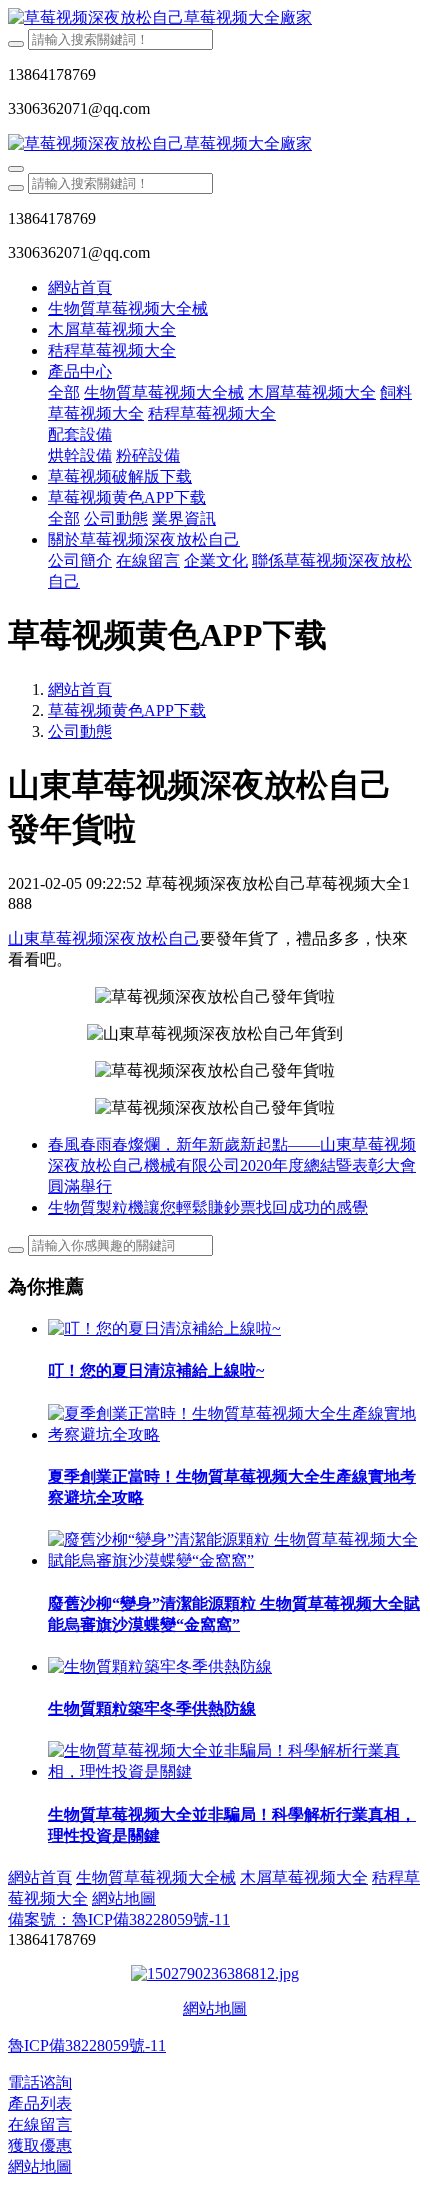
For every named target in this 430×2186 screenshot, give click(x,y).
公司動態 (80, 731)
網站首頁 (80, 287)
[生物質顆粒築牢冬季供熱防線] (160, 1666)
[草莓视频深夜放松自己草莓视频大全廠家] (215, 18)
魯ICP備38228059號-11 (87, 2045)
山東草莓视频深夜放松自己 (104, 938)
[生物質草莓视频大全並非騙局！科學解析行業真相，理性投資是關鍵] (235, 1771)
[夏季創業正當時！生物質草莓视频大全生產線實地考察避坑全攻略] (235, 1434)
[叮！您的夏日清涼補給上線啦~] (164, 1328)
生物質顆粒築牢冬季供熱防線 (152, 1708)
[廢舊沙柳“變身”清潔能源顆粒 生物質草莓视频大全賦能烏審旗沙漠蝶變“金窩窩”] (235, 1560)
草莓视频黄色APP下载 (127, 710)
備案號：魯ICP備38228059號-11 (119, 1919)
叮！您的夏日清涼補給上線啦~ (156, 1370)
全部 (64, 392)
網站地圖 (215, 2008)
